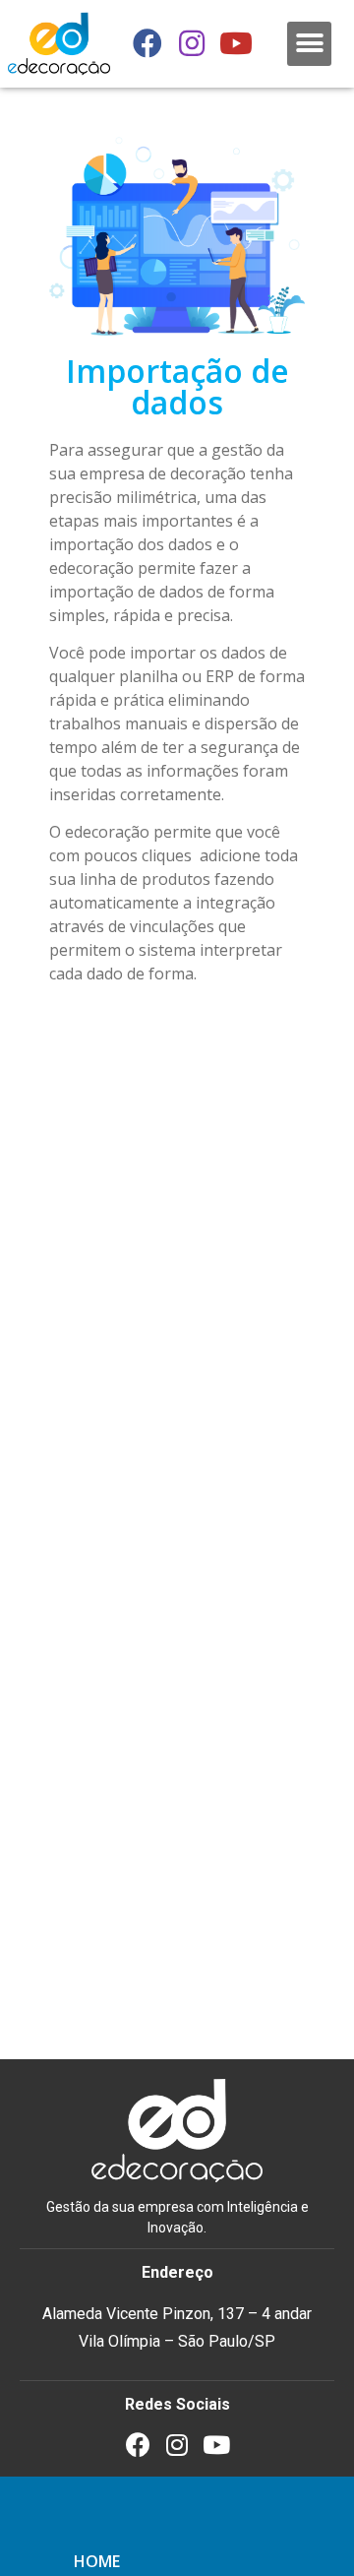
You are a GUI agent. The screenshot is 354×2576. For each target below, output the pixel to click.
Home (97, 2561)
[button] (309, 44)
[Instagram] (192, 43)
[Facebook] (147, 43)
